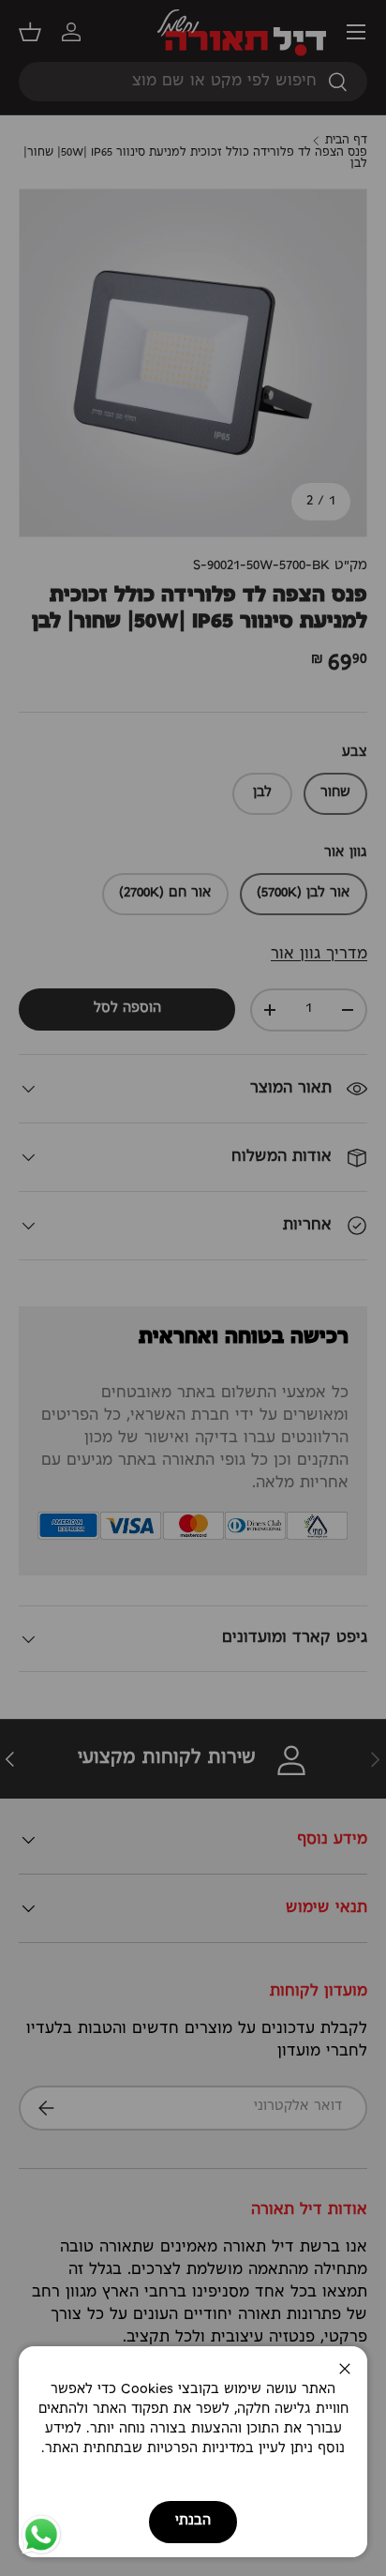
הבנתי (193, 2521)
